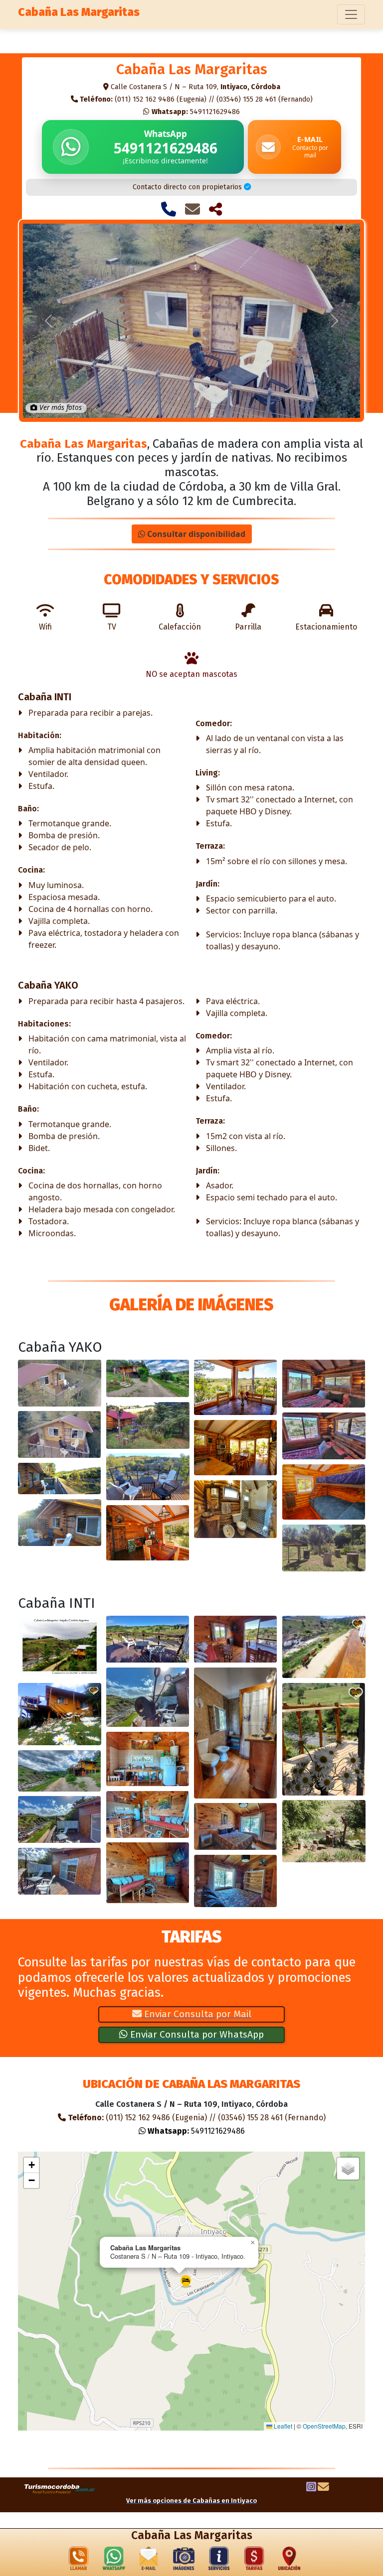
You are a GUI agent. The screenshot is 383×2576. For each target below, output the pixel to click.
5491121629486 (196, 112)
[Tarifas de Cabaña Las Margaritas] (254, 2561)
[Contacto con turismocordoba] (323, 2488)
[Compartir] (215, 209)
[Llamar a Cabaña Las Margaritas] (169, 209)
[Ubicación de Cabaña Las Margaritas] (289, 2561)
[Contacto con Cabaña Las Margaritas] (192, 209)
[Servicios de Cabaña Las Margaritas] (219, 2561)
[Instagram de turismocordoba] (311, 2488)
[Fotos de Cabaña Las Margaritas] (184, 2561)
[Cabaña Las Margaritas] (60, 1383)
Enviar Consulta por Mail (196, 2014)
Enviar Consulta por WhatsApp (196, 2034)
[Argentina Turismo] (60, 2488)
